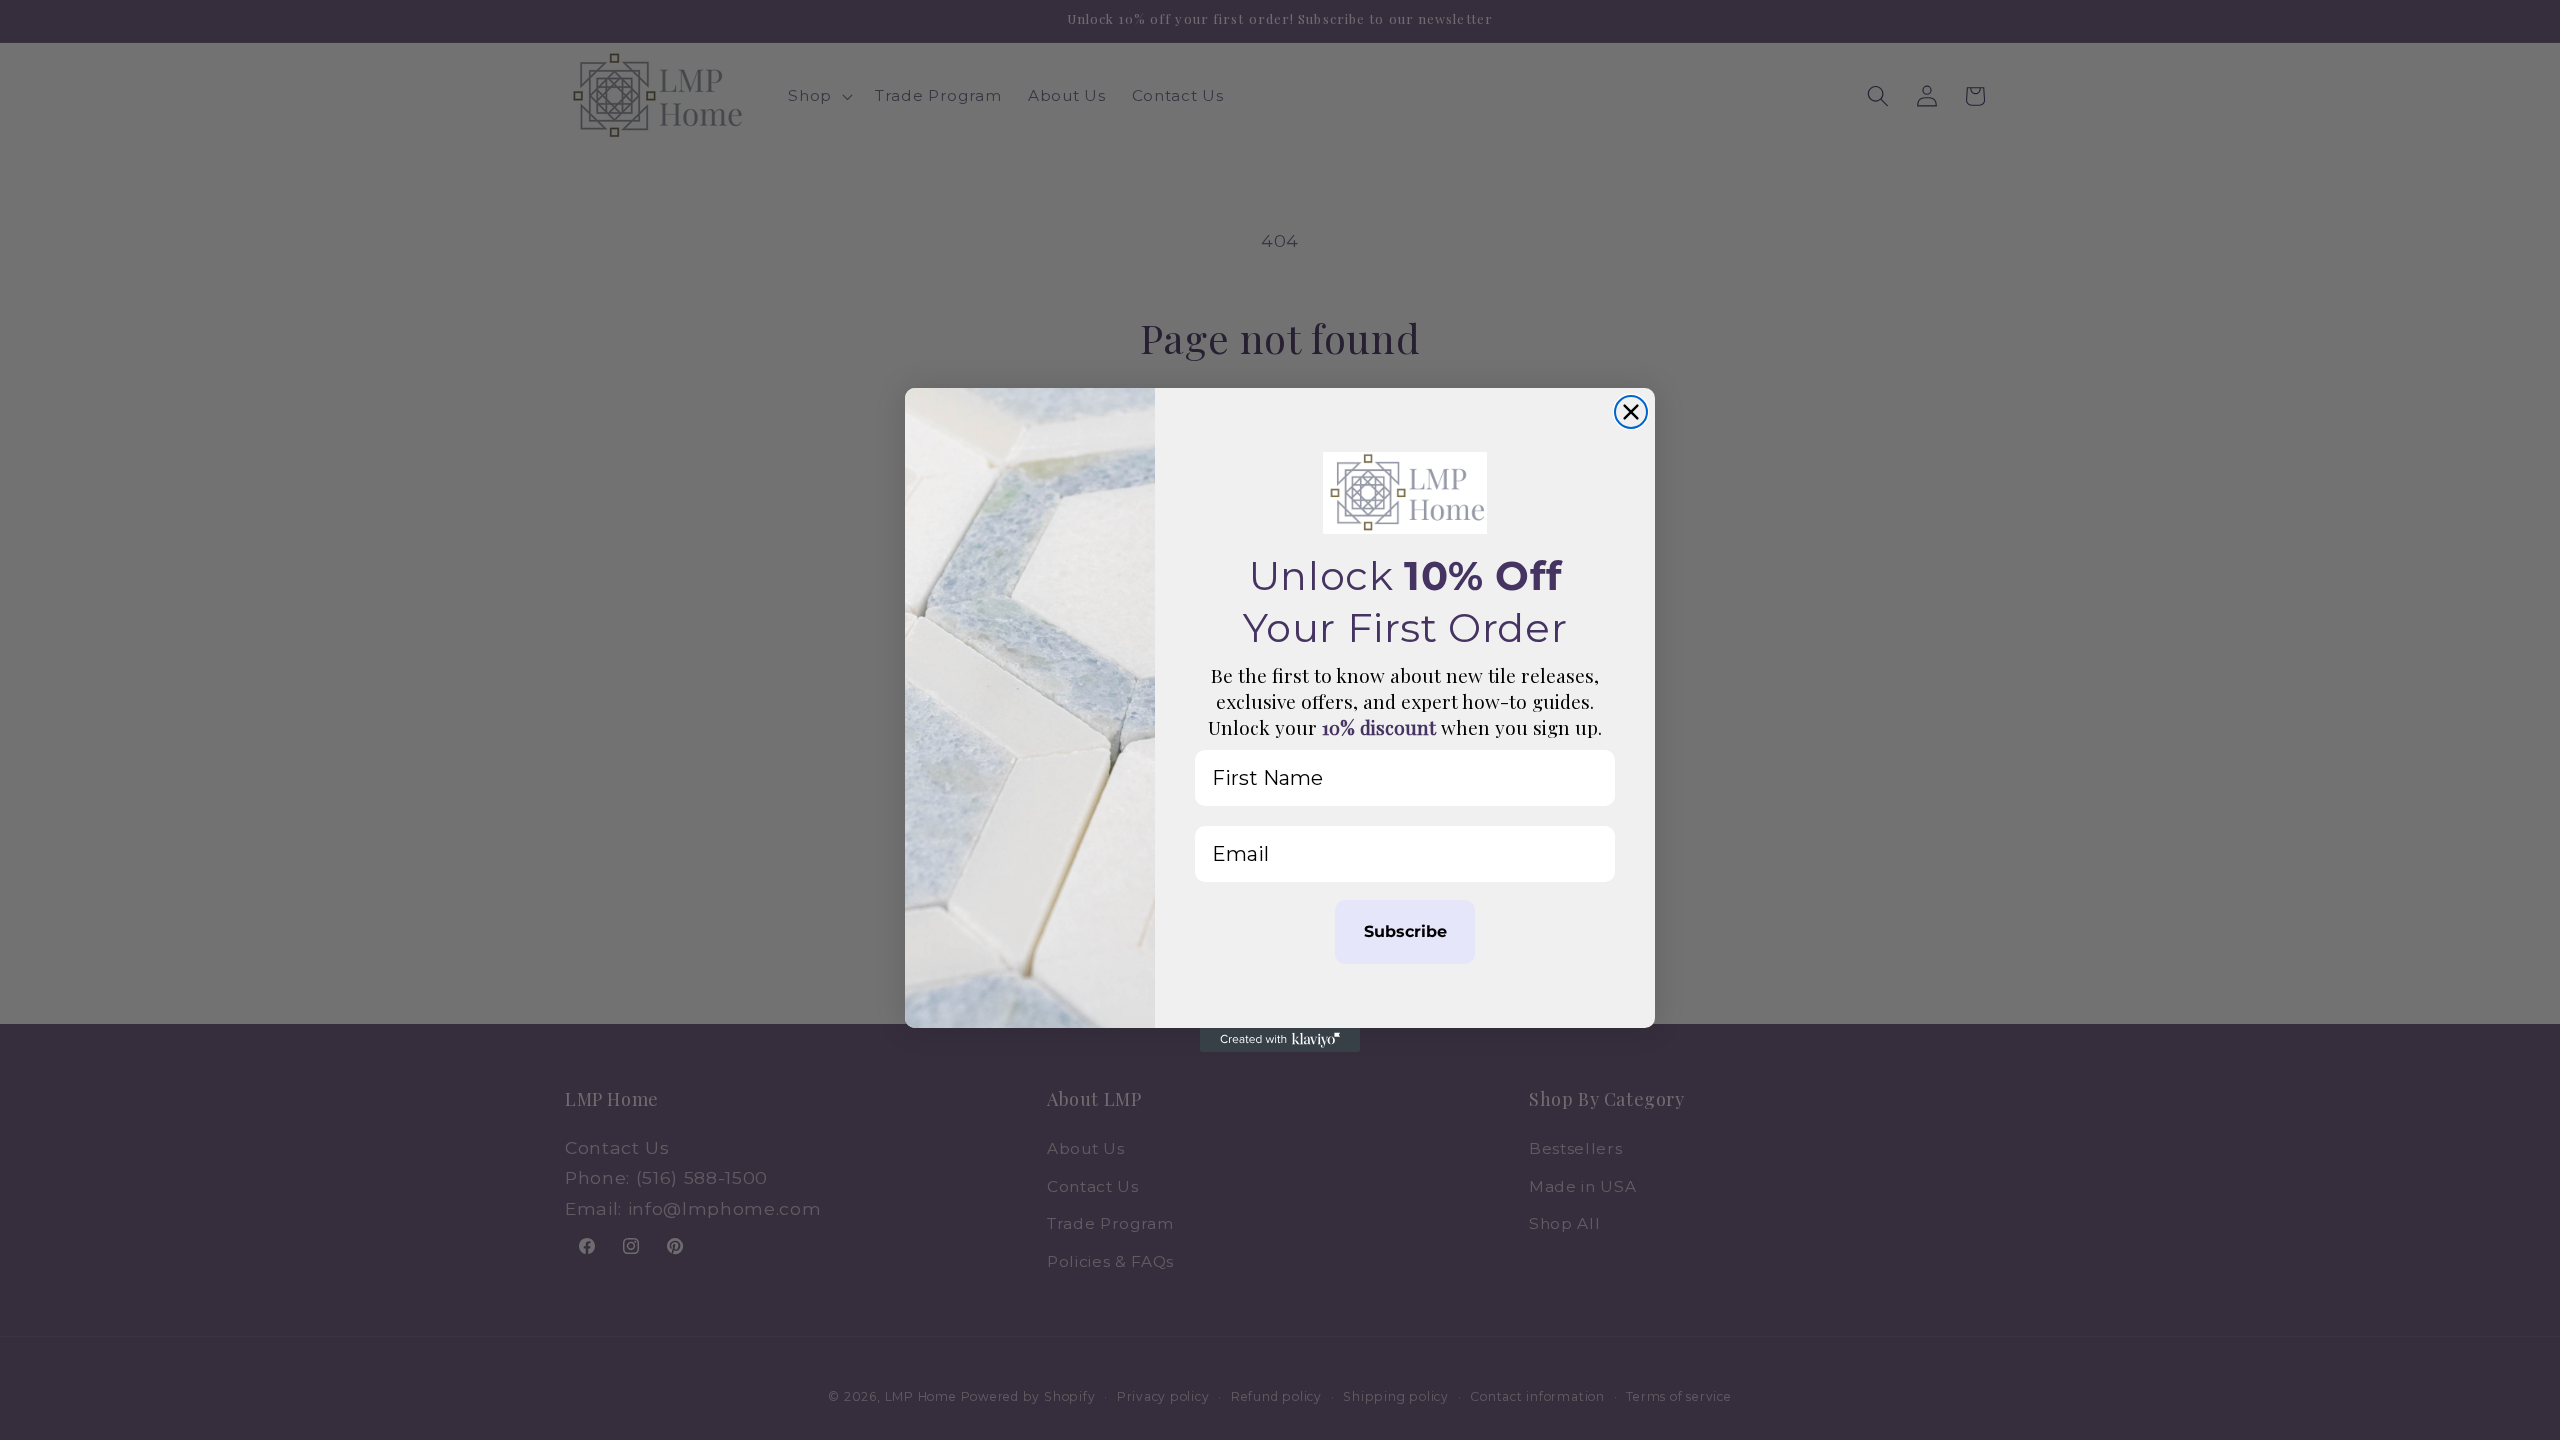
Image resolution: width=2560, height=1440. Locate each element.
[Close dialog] (1631, 412)
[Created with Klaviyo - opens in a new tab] (1280, 1040)
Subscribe (1405, 931)
